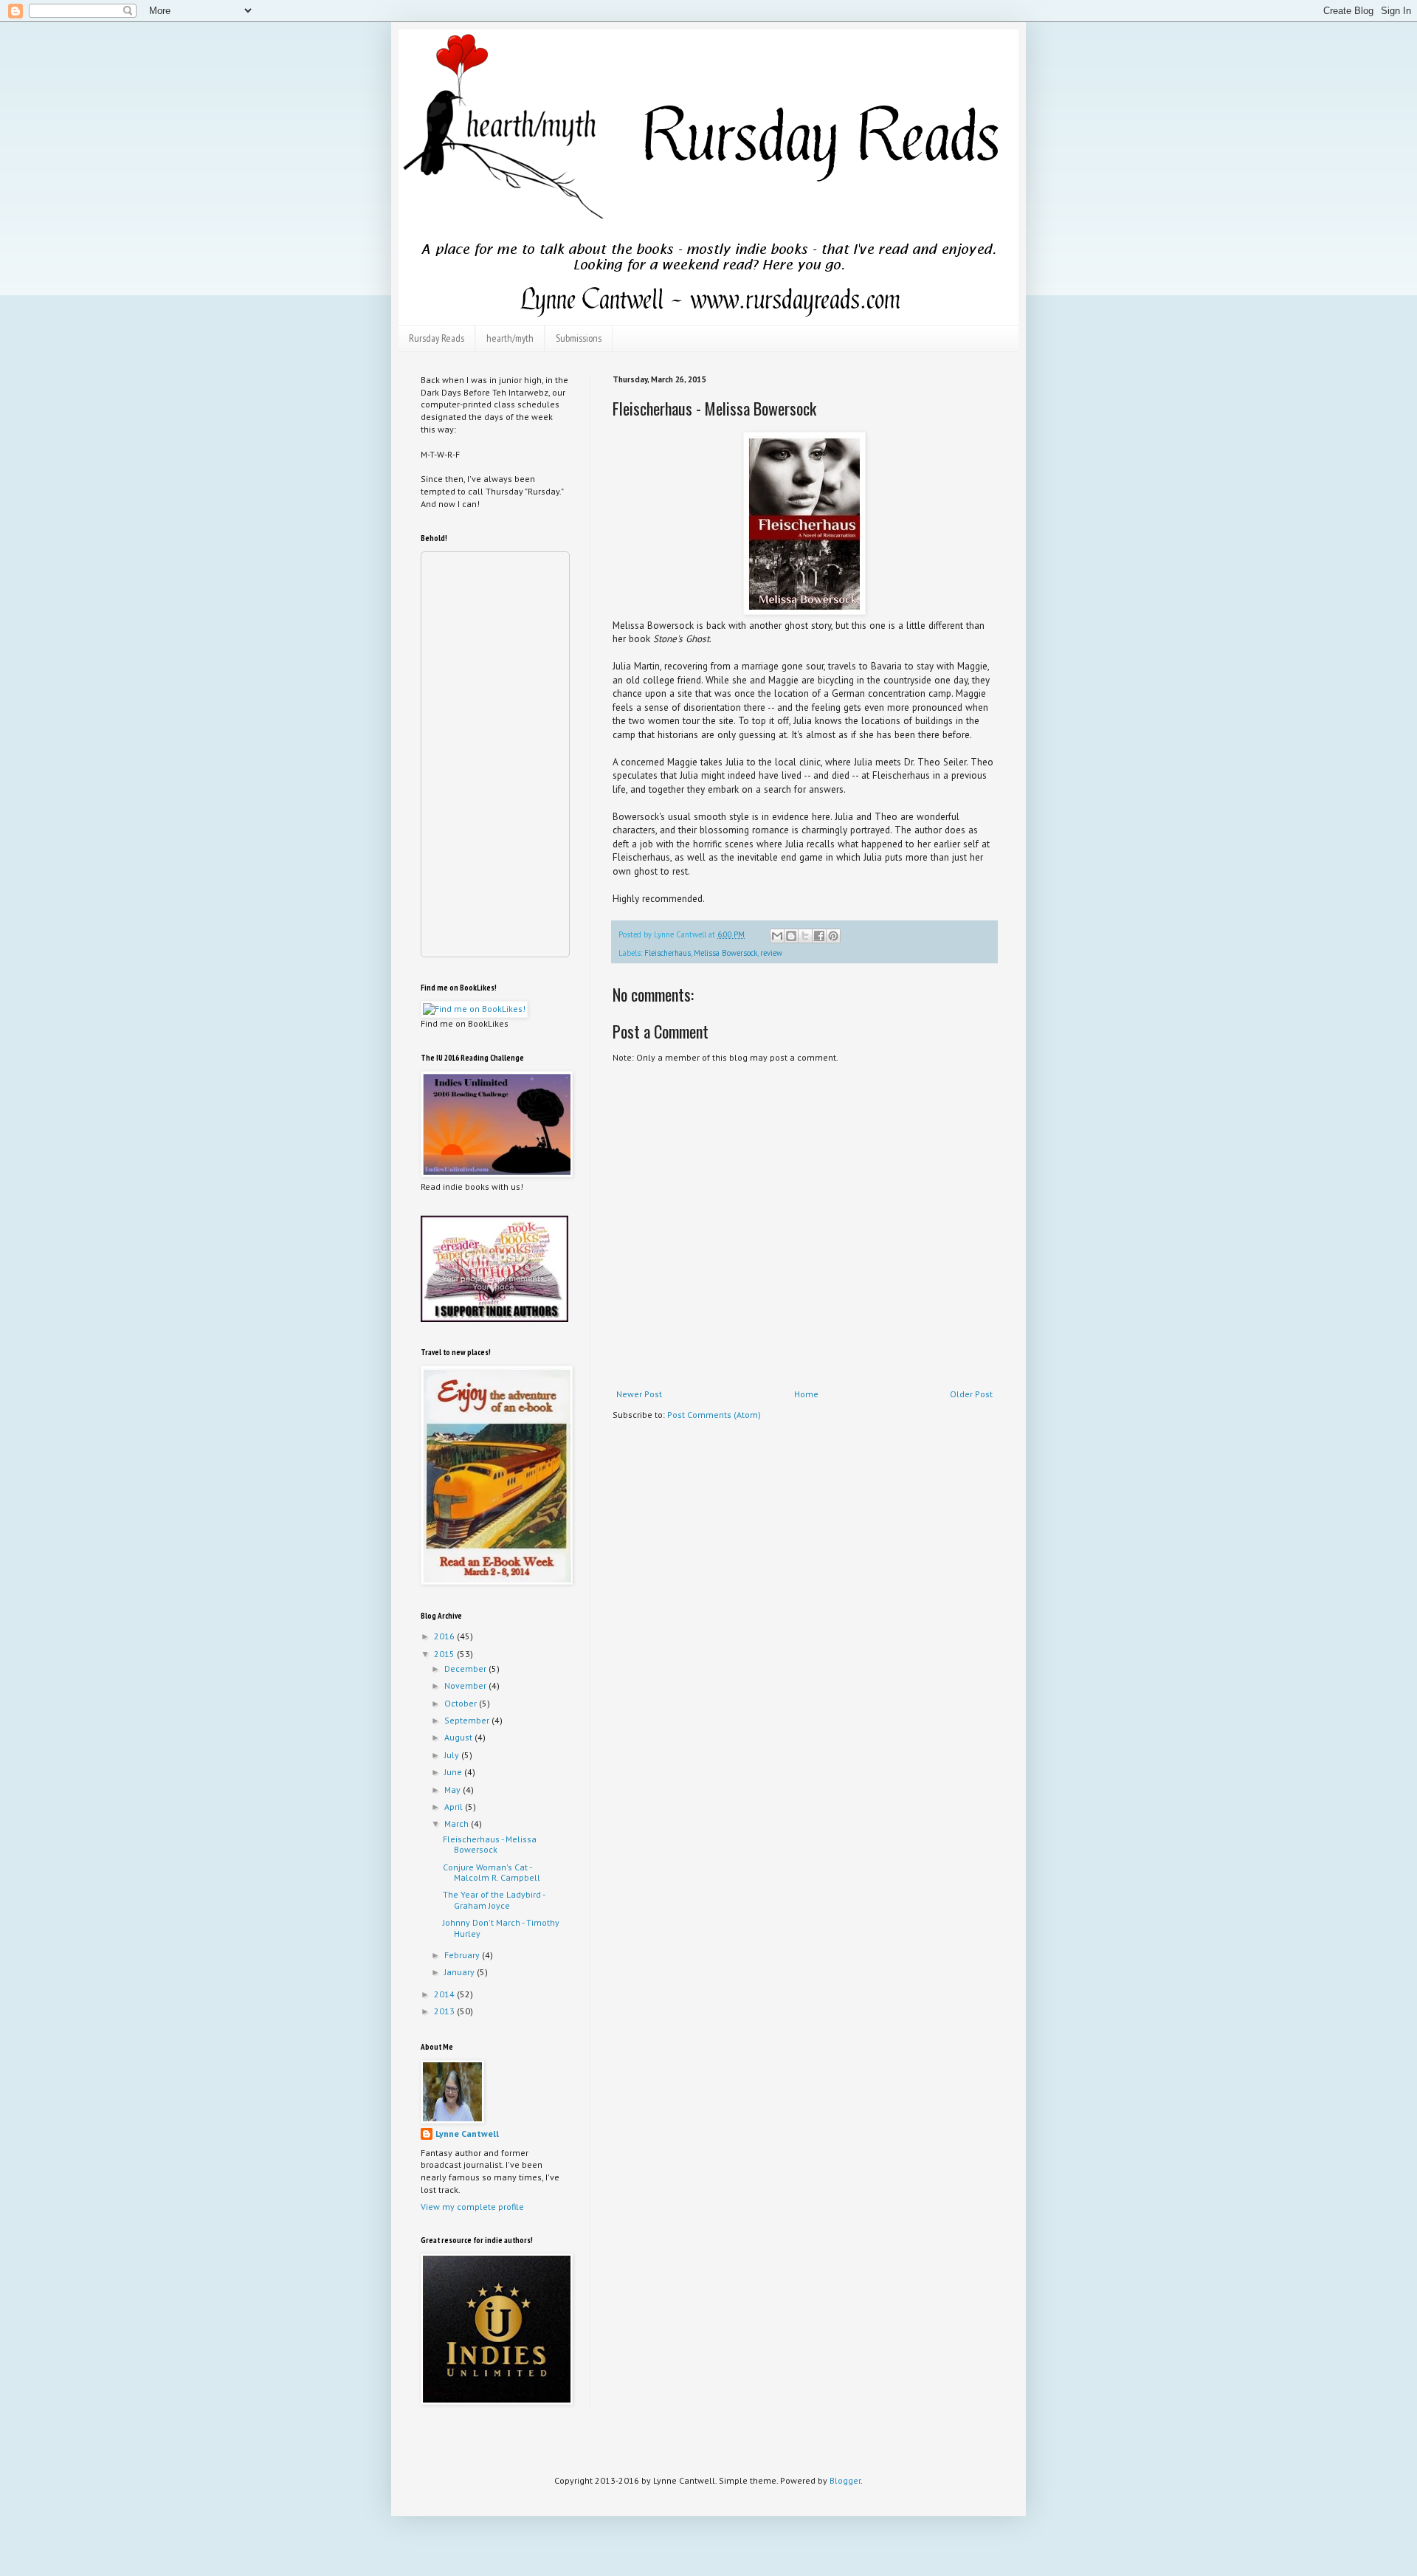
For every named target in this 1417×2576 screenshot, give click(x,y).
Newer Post (639, 1394)
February (463, 1955)
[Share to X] (805, 936)
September (468, 1720)
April (455, 1807)
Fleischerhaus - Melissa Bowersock (490, 1844)
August (459, 1737)
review (771, 953)
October (462, 1703)
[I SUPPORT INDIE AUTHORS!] (494, 1319)
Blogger (845, 2480)
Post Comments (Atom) (714, 1415)
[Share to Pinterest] (833, 936)
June (454, 1772)
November (466, 1685)
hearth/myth (510, 338)
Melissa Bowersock (725, 953)
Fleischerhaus (668, 953)
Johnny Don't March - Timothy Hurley (501, 1928)
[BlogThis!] (791, 936)
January (461, 1972)
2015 (445, 1654)
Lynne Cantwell (467, 2134)
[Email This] (777, 936)
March (458, 1823)
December (466, 1668)
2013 (445, 2011)
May (454, 1790)
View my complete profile (472, 2207)
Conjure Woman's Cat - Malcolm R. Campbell (492, 1872)
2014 (445, 1994)
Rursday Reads (437, 338)
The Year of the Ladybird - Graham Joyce (494, 1900)
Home (806, 1394)
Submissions (579, 338)
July (453, 1755)
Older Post (971, 1394)
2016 (445, 1636)
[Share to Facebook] (819, 936)
